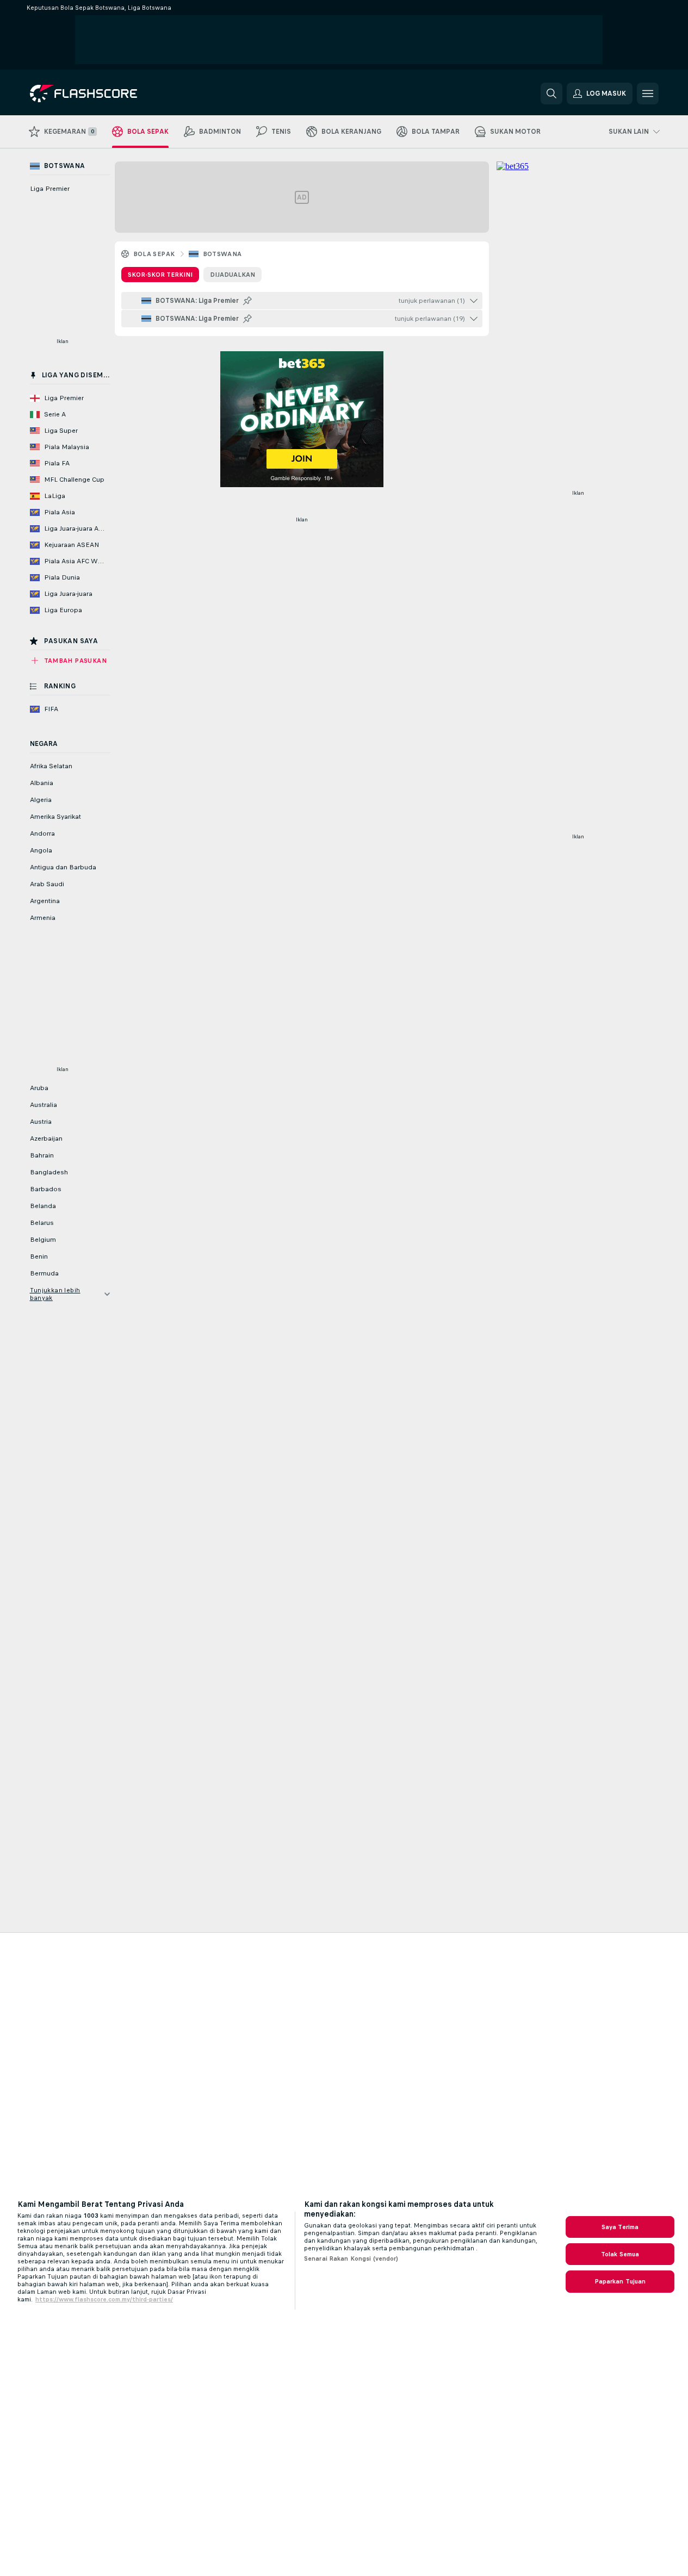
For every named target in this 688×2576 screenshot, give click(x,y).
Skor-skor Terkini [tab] (160, 275)
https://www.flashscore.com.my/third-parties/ (104, 2299)
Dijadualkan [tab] (233, 275)
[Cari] (551, 94)
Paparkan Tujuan (620, 2281)
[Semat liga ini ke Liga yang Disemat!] (247, 301)
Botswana (222, 254)
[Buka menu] (648, 94)
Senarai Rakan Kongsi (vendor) (351, 2258)
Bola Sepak (154, 254)
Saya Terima (620, 2227)
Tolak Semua (620, 2254)
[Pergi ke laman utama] (105, 94)
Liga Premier (50, 189)
